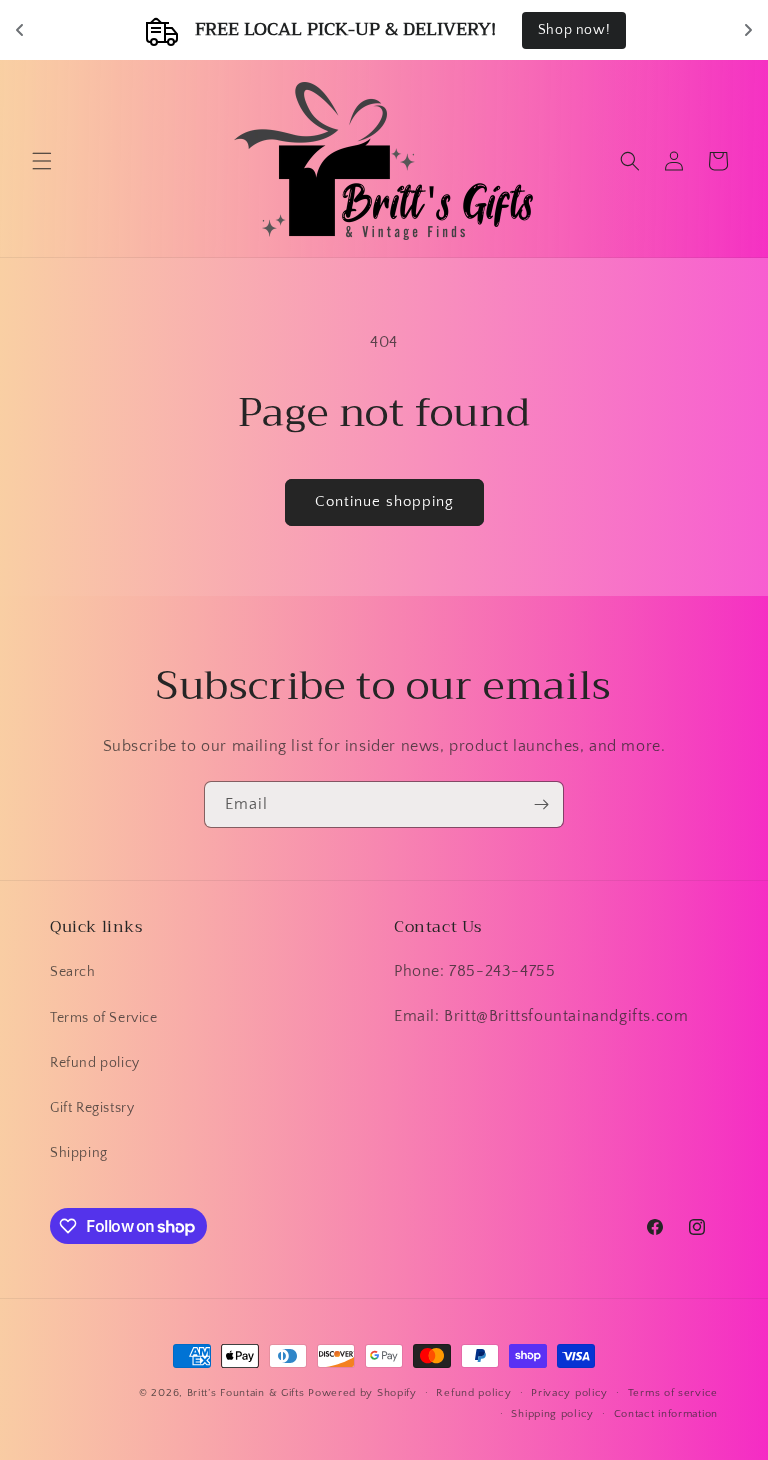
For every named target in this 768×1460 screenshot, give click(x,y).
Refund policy (95, 1063)
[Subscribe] (541, 804)
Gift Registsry (92, 1108)
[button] (42, 161)
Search (73, 972)
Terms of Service (104, 1018)
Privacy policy (569, 1393)
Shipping (79, 1153)
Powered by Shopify (362, 1393)
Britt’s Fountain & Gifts (246, 1393)
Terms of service (673, 1393)
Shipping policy (552, 1414)
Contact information (666, 1414)
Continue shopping (384, 501)
